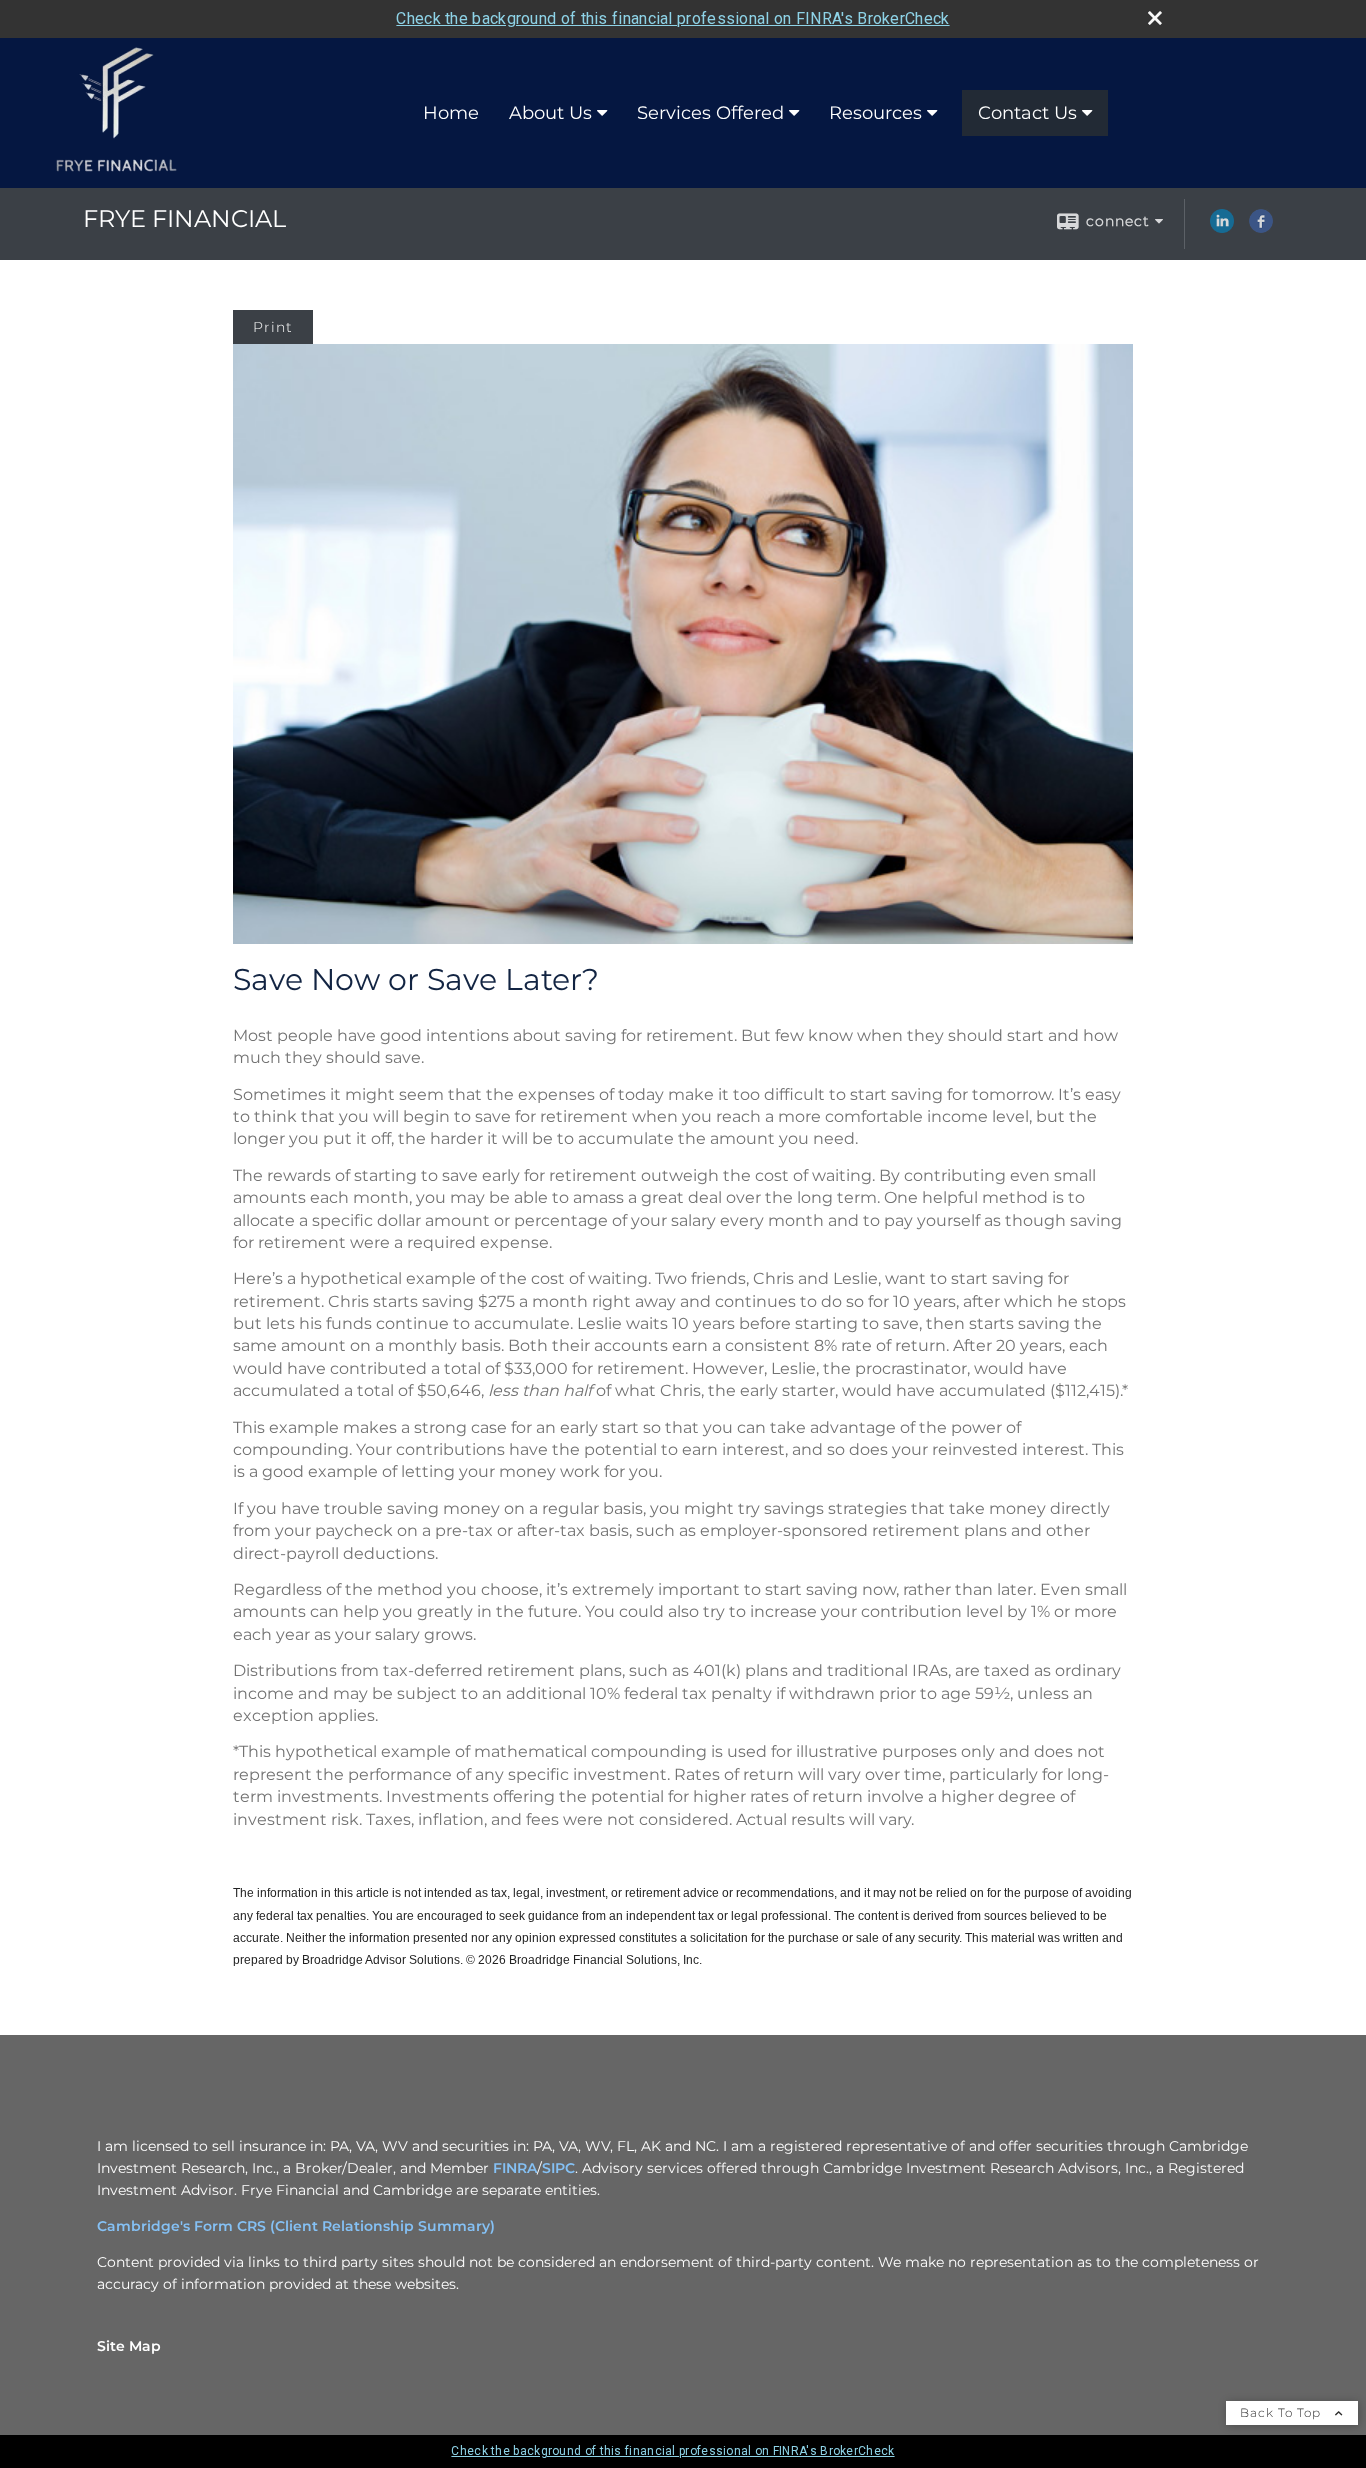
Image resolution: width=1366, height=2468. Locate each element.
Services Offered (710, 113)
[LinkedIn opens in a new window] (1222, 228)
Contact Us (1027, 113)
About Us (550, 113)
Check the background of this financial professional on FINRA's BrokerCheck (672, 18)
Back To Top (1282, 2412)
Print (273, 327)
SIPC (558, 2168)
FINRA (515, 2168)
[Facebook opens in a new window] (1261, 228)
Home (451, 113)
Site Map (129, 2346)
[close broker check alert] (1155, 18)
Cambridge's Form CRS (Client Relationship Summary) (296, 2226)
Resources (875, 113)
